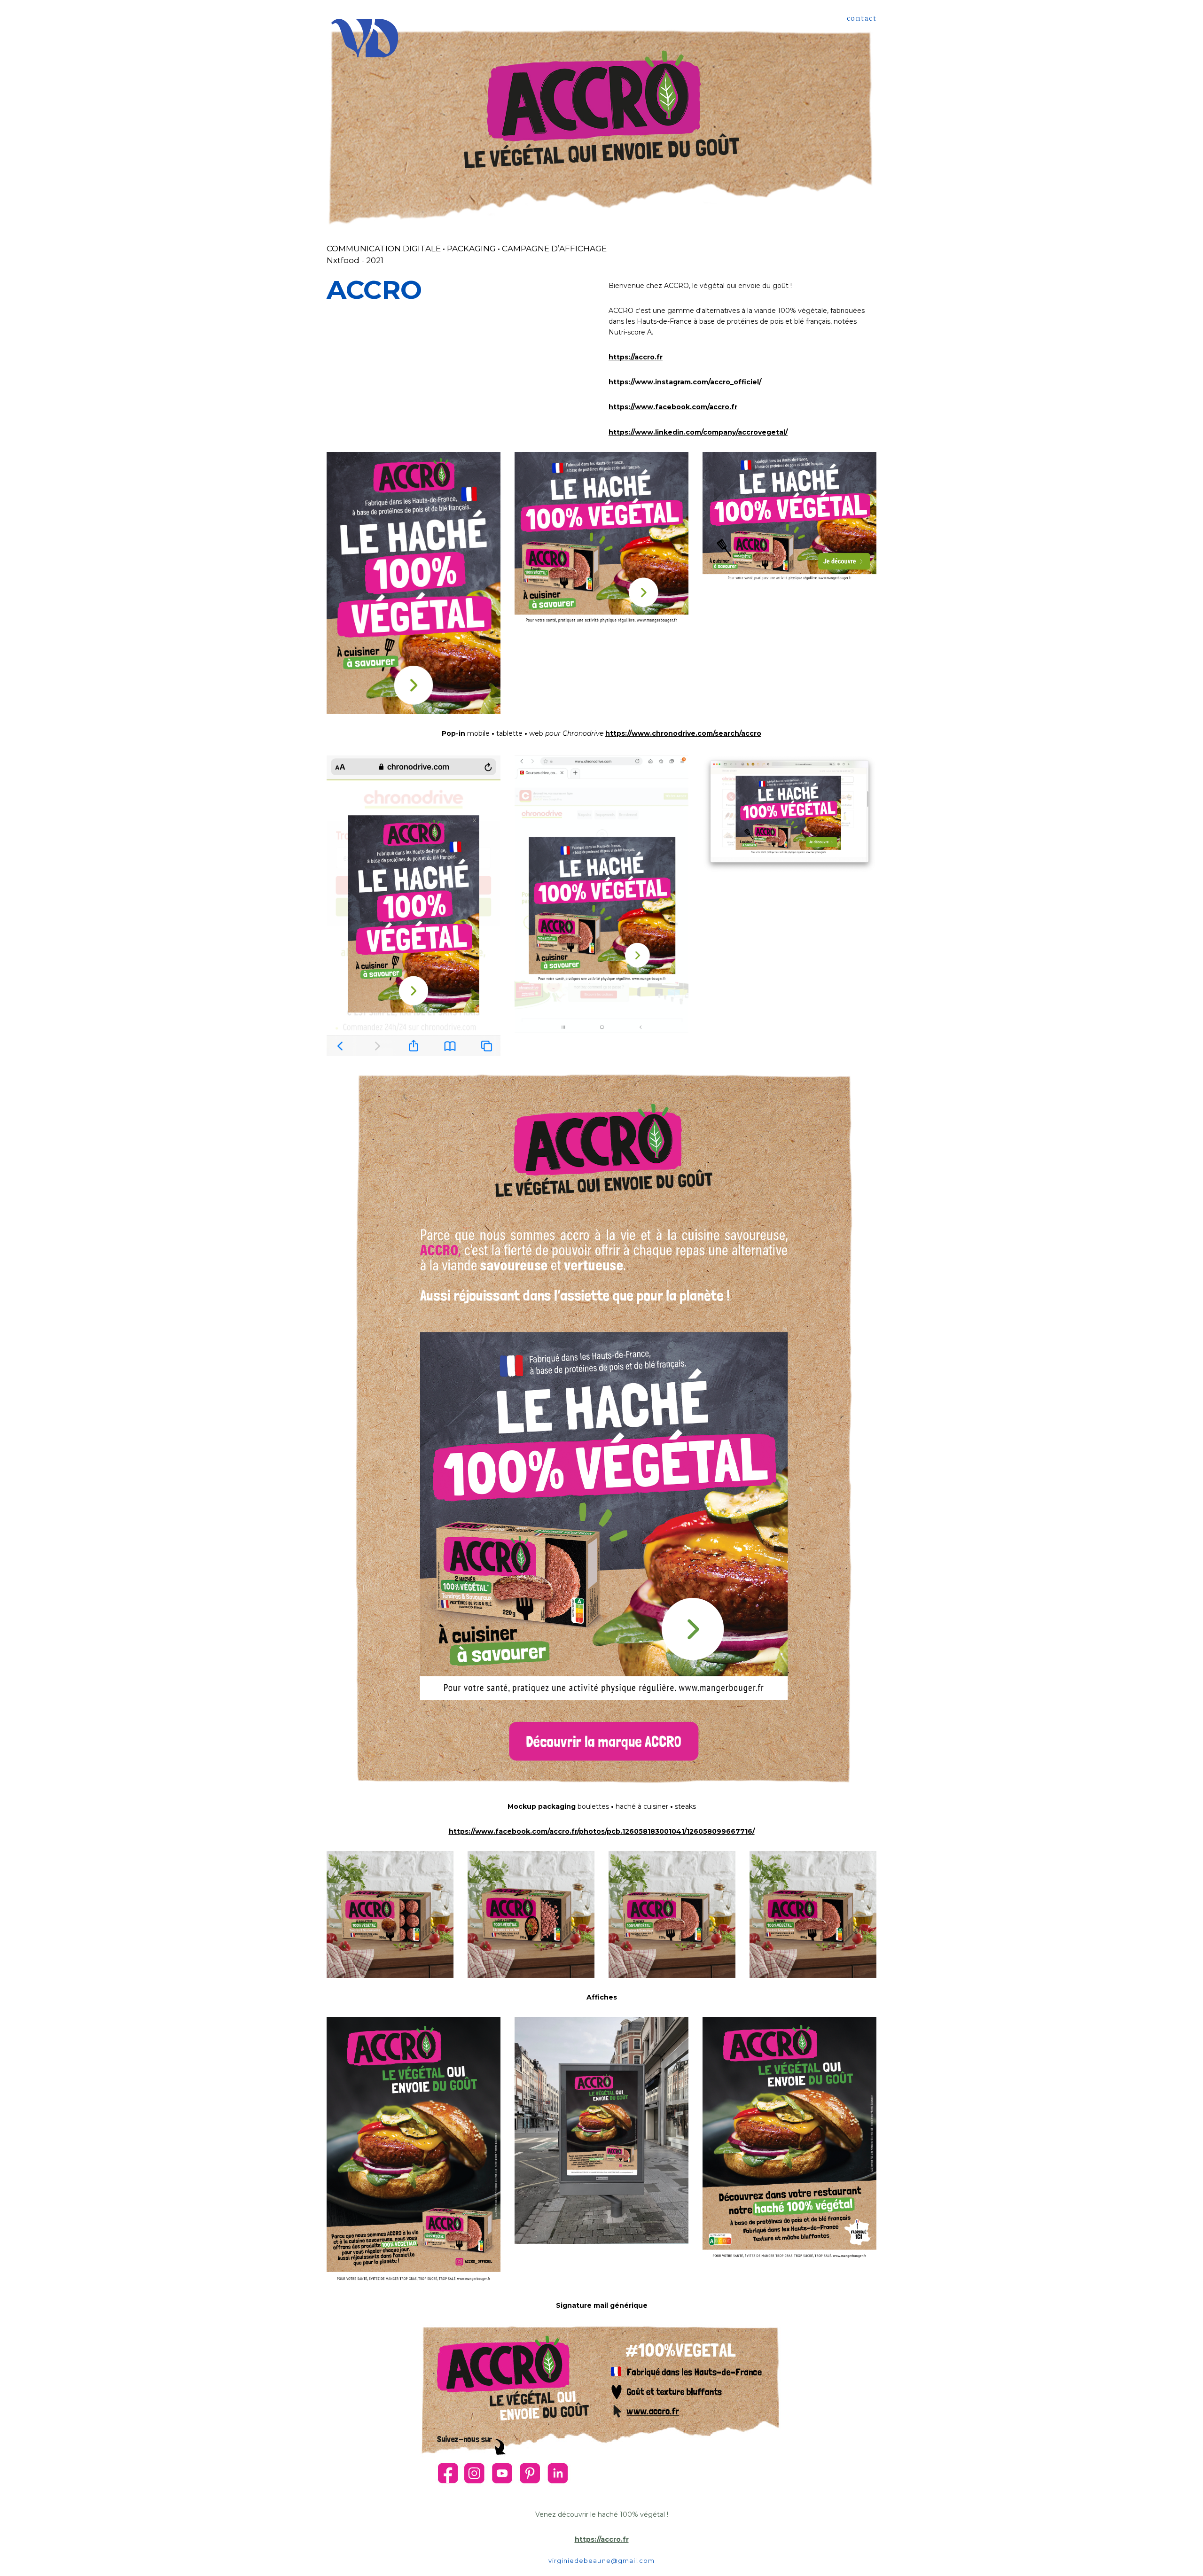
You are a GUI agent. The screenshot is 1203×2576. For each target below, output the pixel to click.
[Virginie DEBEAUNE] (365, 39)
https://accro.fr (636, 357)
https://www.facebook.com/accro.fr (673, 407)
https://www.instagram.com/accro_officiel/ (685, 382)
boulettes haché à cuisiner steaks (602, 1806)
